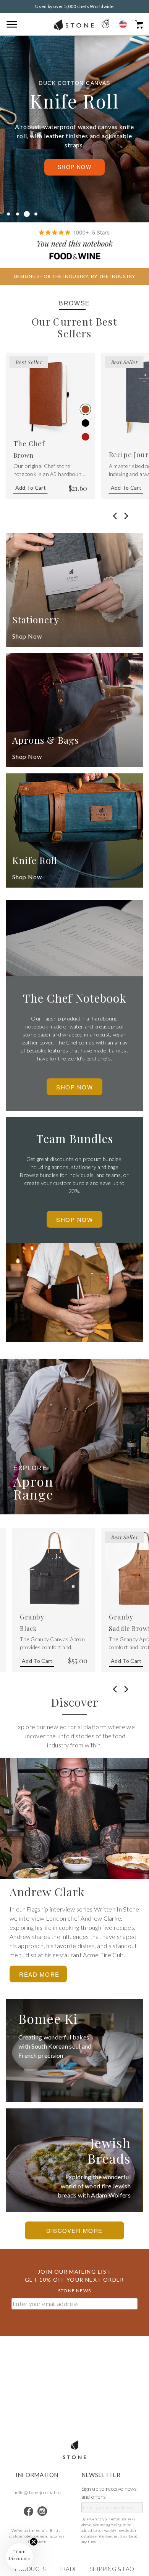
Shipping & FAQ (112, 2569)
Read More (39, 1974)
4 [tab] (36, 214)
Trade (68, 2569)
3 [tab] (27, 214)
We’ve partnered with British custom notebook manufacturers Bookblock (37, 2536)
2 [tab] (18, 214)
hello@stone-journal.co (37, 2492)
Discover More (74, 2230)
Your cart (139, 24)
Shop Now (74, 167)
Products (30, 2569)
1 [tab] (8, 214)
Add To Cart (31, 488)
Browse (74, 303)
